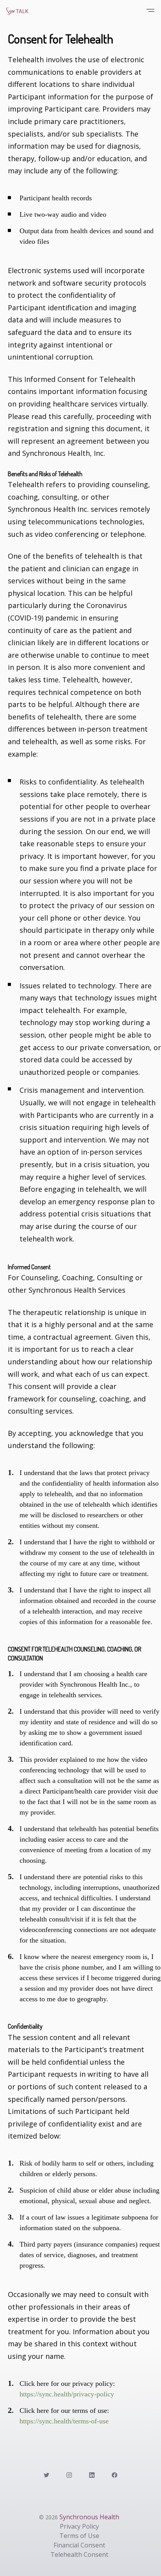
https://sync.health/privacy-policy (67, 2394)
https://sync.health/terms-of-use (64, 2421)
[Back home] (38, 11)
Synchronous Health (89, 2517)
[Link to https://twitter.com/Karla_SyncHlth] (47, 2474)
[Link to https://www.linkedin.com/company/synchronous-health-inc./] (92, 2474)
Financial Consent (79, 2545)
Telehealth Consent (79, 2554)
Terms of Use (79, 2536)
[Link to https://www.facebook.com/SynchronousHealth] (114, 2474)
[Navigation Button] (149, 11)
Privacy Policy (79, 2526)
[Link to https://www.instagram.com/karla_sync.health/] (69, 2474)
